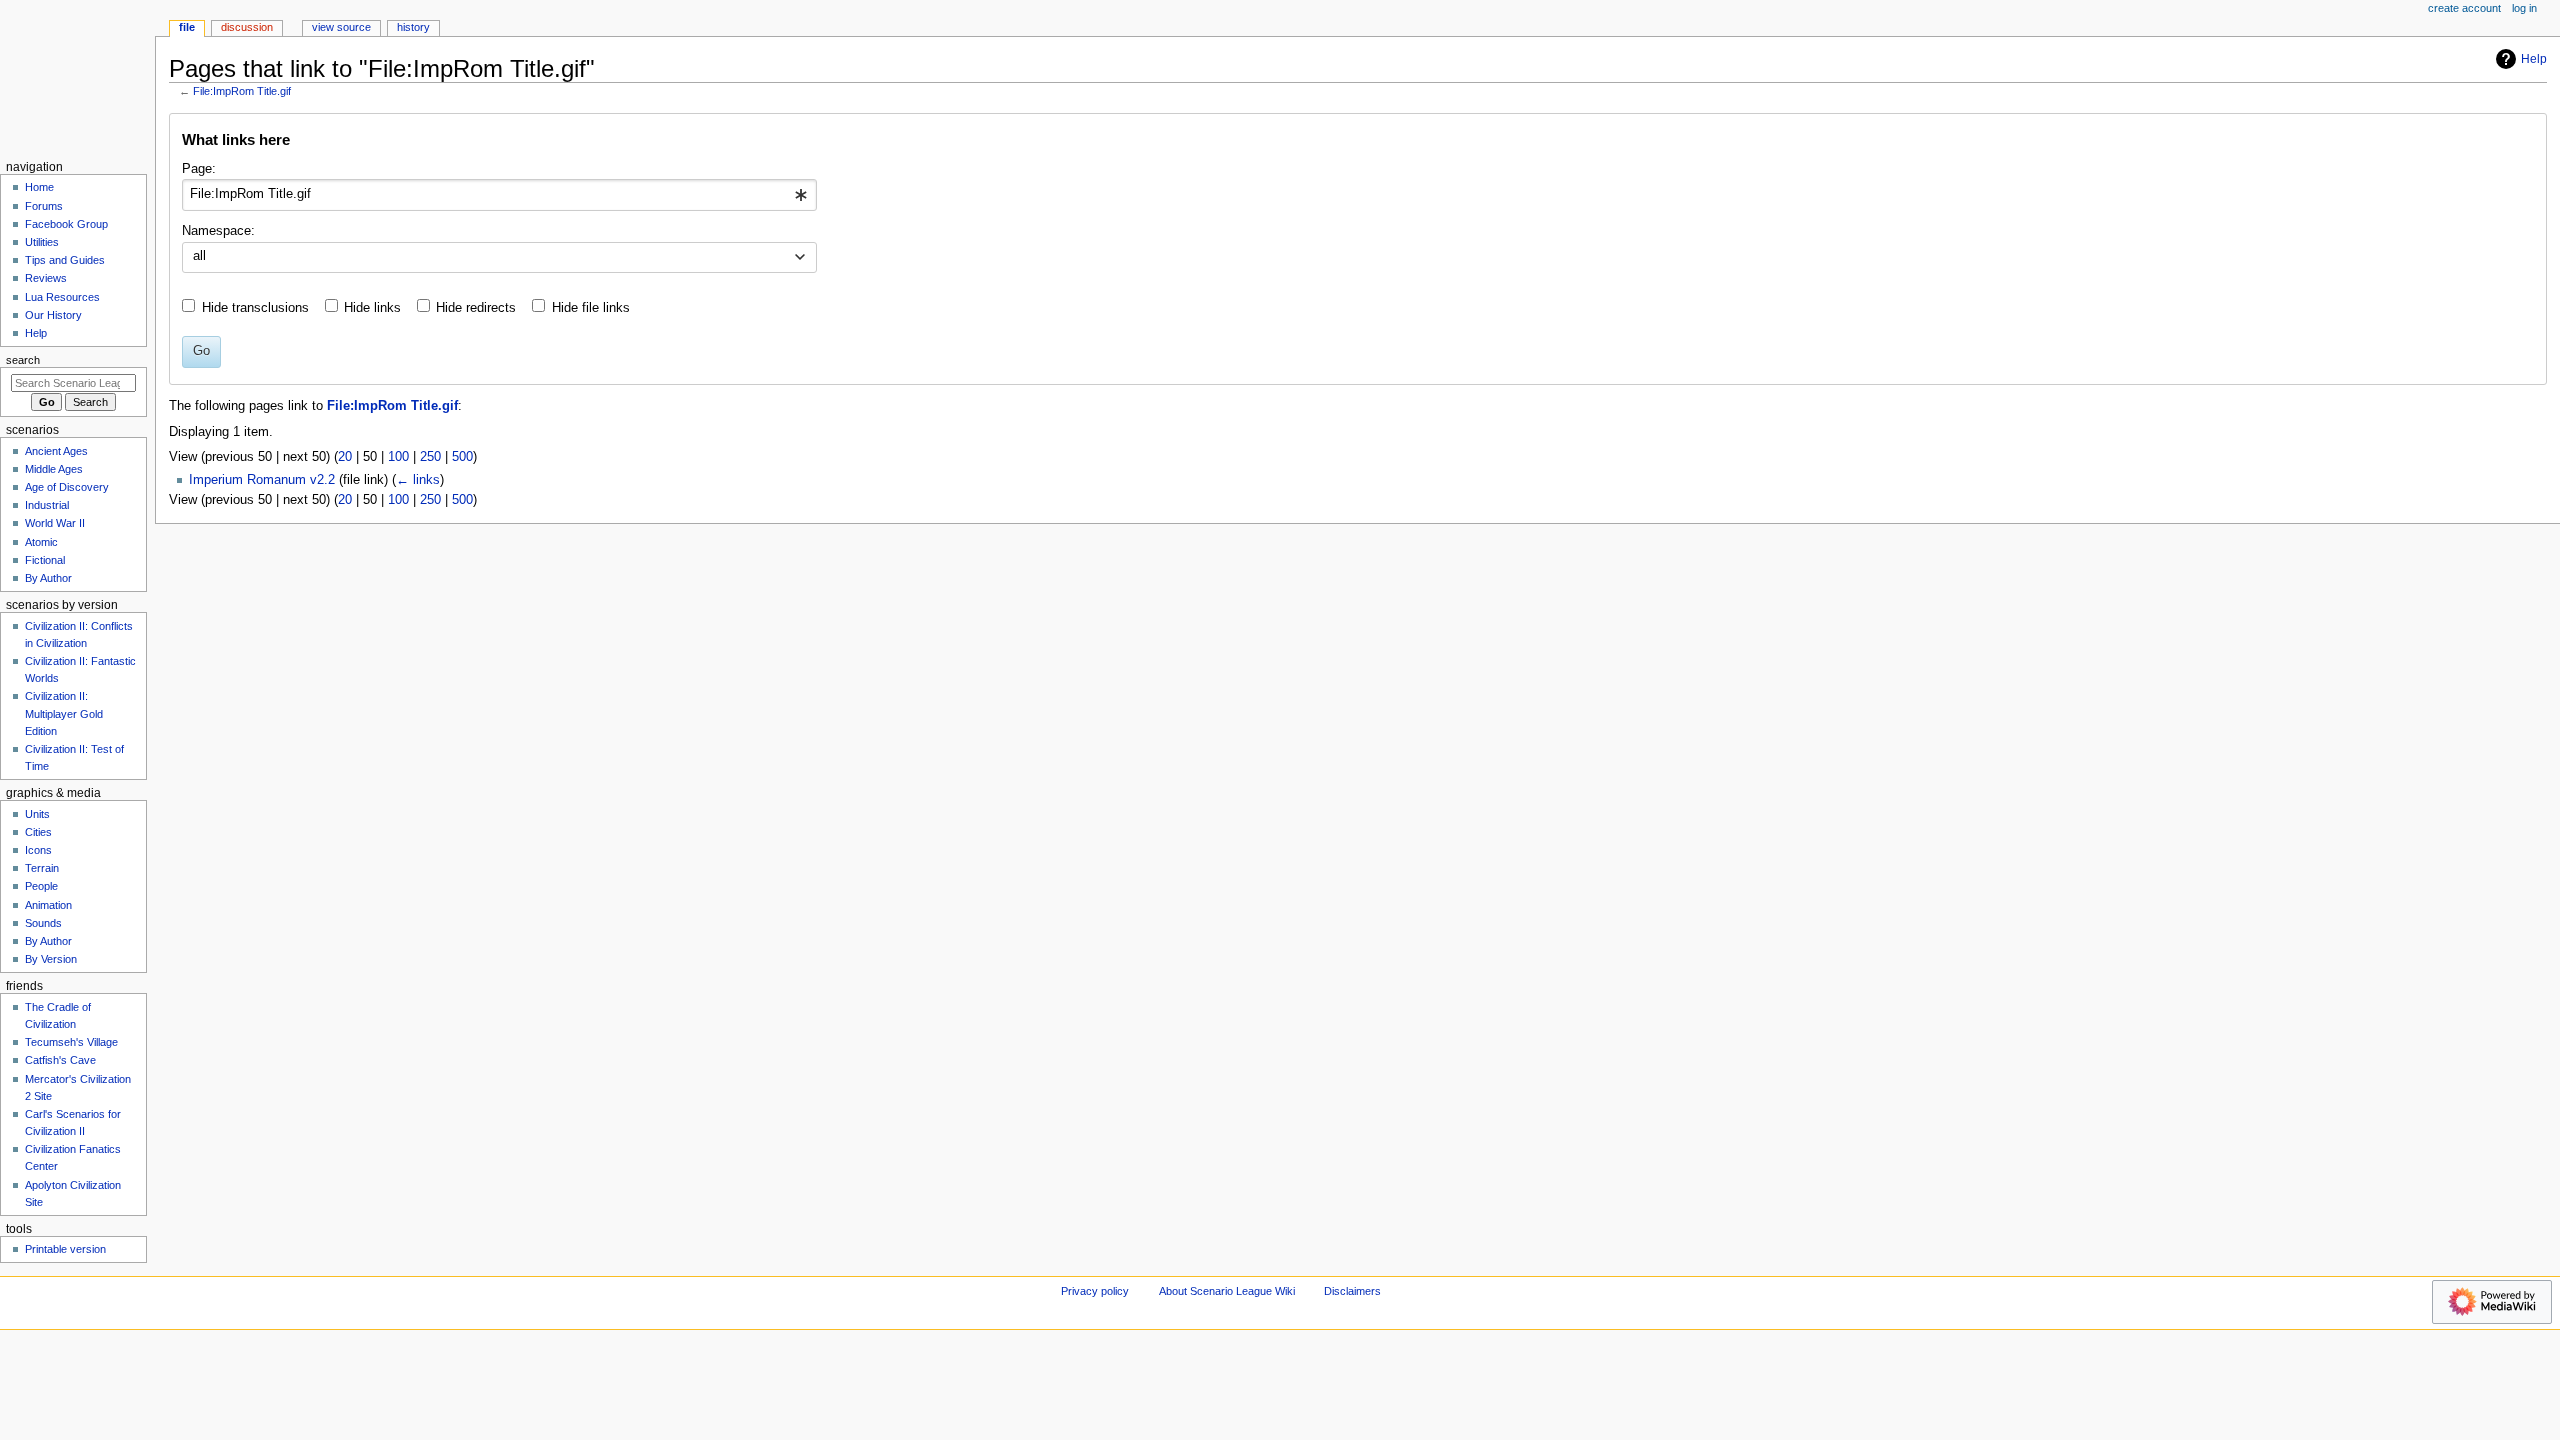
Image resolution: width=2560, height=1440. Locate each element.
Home (39, 187)
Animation (48, 905)
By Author (48, 578)
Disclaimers (1352, 1291)
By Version (51, 959)
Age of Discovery (67, 487)
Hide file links (591, 308)
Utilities (42, 242)
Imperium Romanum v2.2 (262, 480)
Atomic (41, 542)
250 (430, 457)
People (41, 886)
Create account (2464, 8)
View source (341, 27)
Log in (2524, 8)
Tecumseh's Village (71, 1042)
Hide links (372, 308)
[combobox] (499, 195)
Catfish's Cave (60, 1060)
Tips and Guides (65, 260)
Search (23, 360)
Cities (38, 832)
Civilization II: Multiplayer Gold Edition (64, 713)
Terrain (42, 868)
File (187, 27)
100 (398, 457)
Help (2534, 59)
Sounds (43, 923)
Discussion (247, 27)
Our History (53, 315)
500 (462, 457)
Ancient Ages (56, 451)
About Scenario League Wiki (1227, 1291)
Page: (199, 169)
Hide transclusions (255, 308)
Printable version (65, 1249)
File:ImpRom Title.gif (242, 91)
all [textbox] (199, 256)
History (413, 27)
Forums (44, 206)
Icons (38, 850)
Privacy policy (1095, 1291)
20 (345, 457)
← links (418, 480)
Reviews (46, 278)
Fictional (45, 560)
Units (37, 814)
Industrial (47, 505)
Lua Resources (62, 297)
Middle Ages (54, 469)
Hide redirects (476, 308)
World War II (55, 523)
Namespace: (218, 231)
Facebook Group (66, 224)
